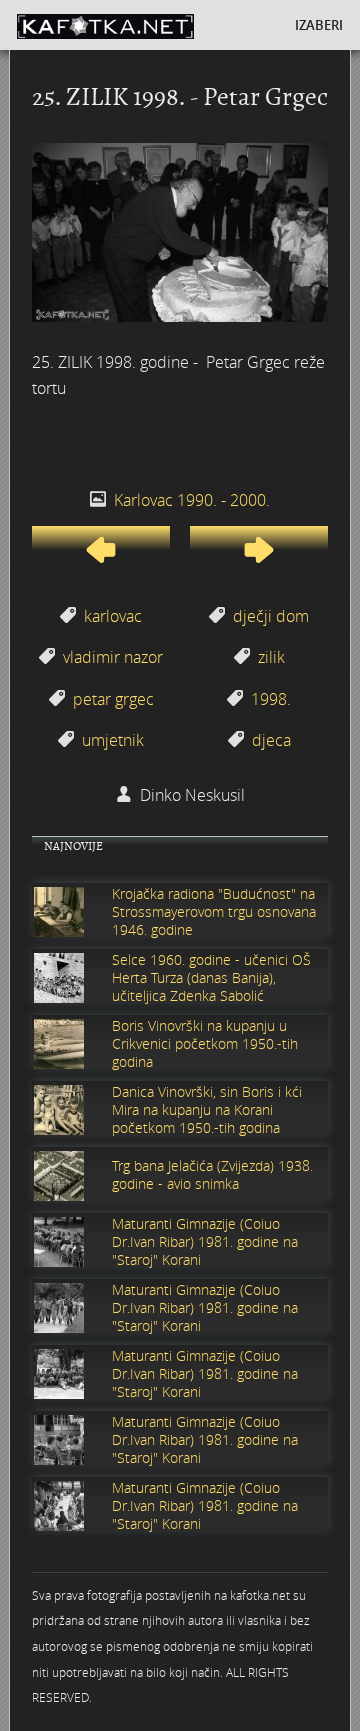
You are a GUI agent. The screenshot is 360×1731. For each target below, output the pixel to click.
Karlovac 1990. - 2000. (192, 500)
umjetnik (113, 740)
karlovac (113, 616)
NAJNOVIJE (73, 846)
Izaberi (319, 25)
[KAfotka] (135, 25)
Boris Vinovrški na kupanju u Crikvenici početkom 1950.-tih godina (205, 1044)
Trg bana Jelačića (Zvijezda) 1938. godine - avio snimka (212, 1175)
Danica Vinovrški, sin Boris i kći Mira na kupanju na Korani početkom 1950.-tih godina (207, 1110)
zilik (271, 657)
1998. (271, 699)
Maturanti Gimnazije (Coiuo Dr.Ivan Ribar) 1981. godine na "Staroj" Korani (205, 1242)
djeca (271, 740)
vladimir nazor (113, 657)
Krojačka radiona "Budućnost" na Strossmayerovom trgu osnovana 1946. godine (214, 912)
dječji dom (271, 616)
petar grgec (113, 699)
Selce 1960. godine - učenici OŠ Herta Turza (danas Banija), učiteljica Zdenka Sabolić (211, 978)
